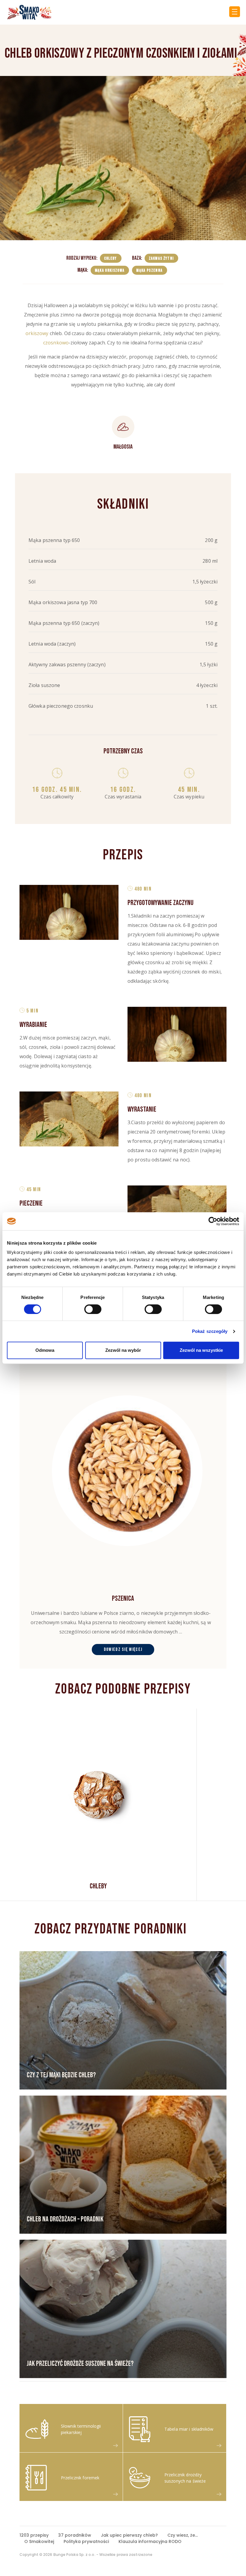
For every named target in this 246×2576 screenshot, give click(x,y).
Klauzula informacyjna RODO (150, 2541)
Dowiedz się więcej (123, 1650)
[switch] (93, 1309)
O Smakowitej (39, 2541)
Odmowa (45, 1350)
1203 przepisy (34, 2535)
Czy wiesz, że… (183, 2535)
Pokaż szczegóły (210, 1331)
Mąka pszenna (149, 270)
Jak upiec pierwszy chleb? (129, 2535)
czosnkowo (56, 343)
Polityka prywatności (86, 2541)
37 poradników (75, 2535)
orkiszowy (37, 333)
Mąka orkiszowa (110, 270)
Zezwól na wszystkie (201, 1350)
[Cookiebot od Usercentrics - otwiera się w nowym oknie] (213, 1221)
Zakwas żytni (161, 258)
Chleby (111, 258)
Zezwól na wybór (123, 1350)
